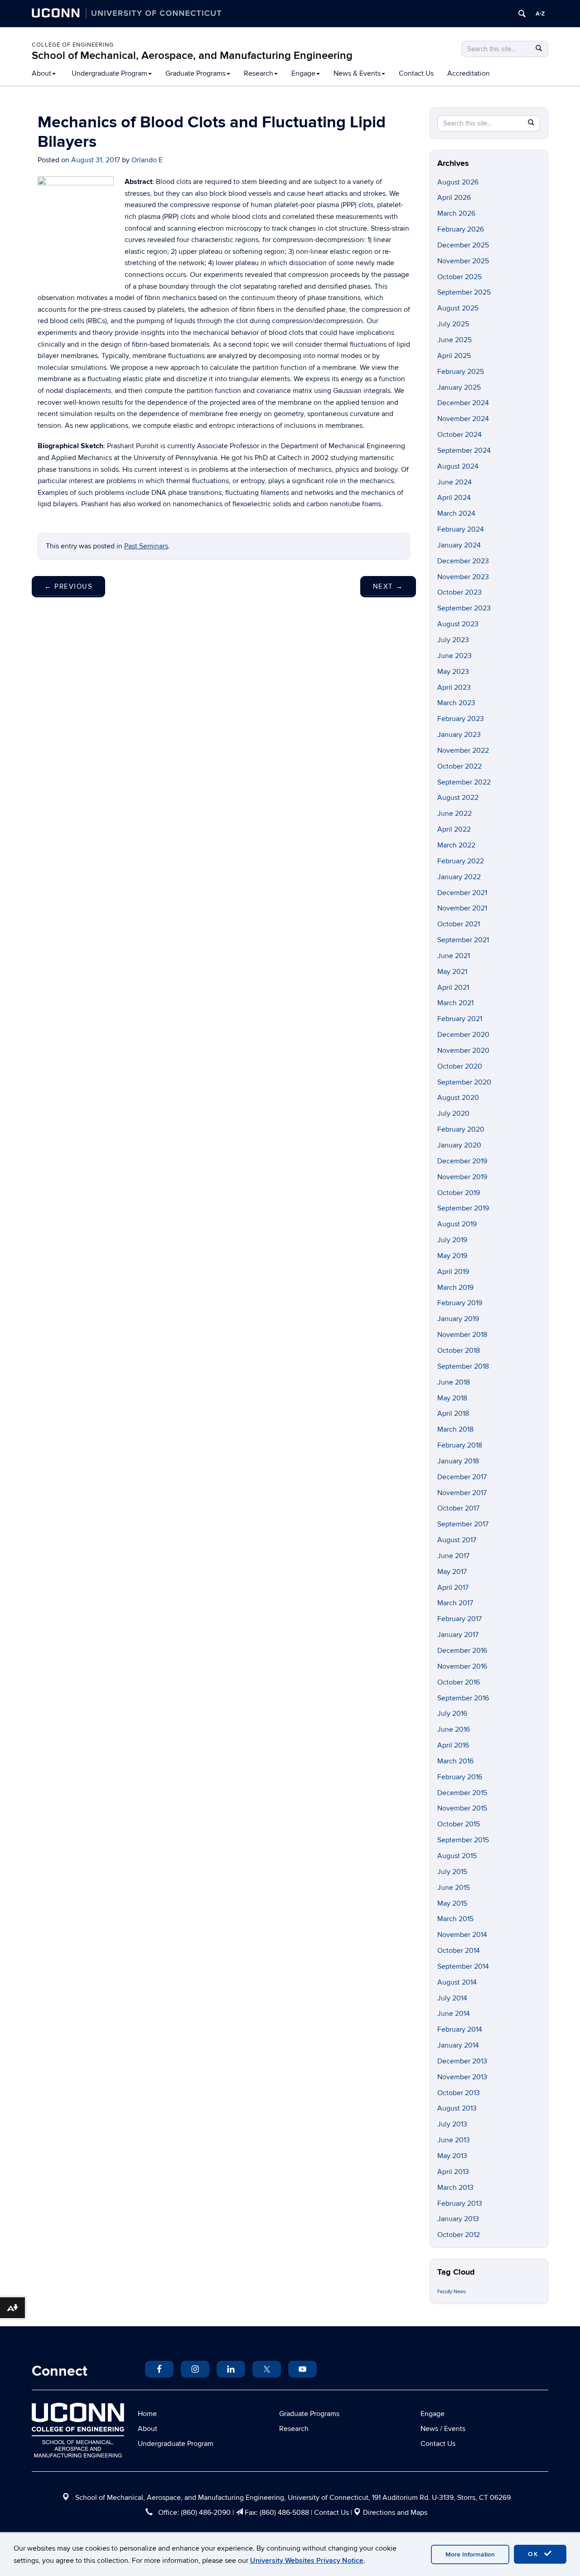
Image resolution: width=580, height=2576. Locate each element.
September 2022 (464, 782)
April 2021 (453, 988)
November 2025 (463, 261)
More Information (470, 2554)
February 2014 (460, 2029)
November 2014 (462, 1935)
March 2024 (456, 513)
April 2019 (453, 1272)
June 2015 (454, 1888)
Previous (68, 586)
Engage (303, 73)
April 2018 (453, 1414)
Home (147, 2414)
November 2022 (463, 751)
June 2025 (454, 340)
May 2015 (452, 1903)
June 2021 (454, 956)
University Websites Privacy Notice (307, 2561)
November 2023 (463, 577)
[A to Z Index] (540, 14)
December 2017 (462, 1477)
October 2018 (459, 1351)
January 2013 (458, 2219)
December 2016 (462, 1651)
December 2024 (463, 403)
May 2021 (452, 972)
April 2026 (454, 198)
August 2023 (458, 624)
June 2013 (454, 2140)
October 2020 (460, 1066)
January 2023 (459, 735)
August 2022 (458, 798)
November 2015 (462, 1808)
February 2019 (460, 1303)
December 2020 (463, 1035)
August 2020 (458, 1098)
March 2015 (455, 1919)
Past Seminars (146, 546)
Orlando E (147, 160)
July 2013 (452, 2124)
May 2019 (452, 1256)
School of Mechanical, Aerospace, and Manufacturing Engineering (192, 56)
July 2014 (452, 1998)
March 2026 (456, 213)
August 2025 (458, 308)
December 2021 (462, 893)
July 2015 (452, 1872)
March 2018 (455, 1429)
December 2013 (462, 2061)
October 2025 (459, 277)
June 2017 (453, 1556)
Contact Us (416, 73)
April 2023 (454, 688)
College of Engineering (73, 45)
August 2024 (458, 466)
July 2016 (452, 1714)
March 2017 (455, 1603)
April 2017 (453, 1588)
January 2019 (458, 1319)
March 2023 (456, 703)
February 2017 (459, 1619)
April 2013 (453, 2172)
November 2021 (462, 908)
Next (388, 586)
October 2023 (459, 592)
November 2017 (462, 1493)
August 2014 (457, 1982)
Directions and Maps (395, 2513)
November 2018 (462, 1335)
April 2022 (454, 829)
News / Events (443, 2429)
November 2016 (462, 1666)
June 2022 (454, 813)
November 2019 (462, 1177)
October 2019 (459, 1193)
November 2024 (463, 419)
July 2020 (453, 1114)
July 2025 (453, 324)
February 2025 (461, 372)
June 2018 (454, 1382)
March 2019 (455, 1288)
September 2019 (463, 1208)
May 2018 (452, 1398)
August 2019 (457, 1224)
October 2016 (459, 1682)
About (41, 73)
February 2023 (461, 719)
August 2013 (457, 2108)
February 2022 (461, 861)
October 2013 (459, 2093)
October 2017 (458, 1508)
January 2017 (458, 1635)
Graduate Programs (196, 73)
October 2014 (459, 1951)
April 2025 (454, 356)
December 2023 (463, 561)
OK (535, 2554)
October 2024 (459, 435)
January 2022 (459, 877)
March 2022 (456, 845)
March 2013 (455, 2188)
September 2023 (464, 608)
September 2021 (463, 940)
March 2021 (455, 1003)
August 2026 (458, 182)
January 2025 (459, 387)
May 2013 (452, 2156)
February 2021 (460, 1019)
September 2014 (463, 1966)
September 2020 (464, 1082)
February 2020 (461, 1129)
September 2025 (464, 292)
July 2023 (453, 640)
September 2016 (463, 1698)
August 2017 (457, 1540)
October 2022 (459, 766)
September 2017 (463, 1524)
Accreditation (469, 73)
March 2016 (455, 1761)
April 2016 (453, 1745)
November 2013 (462, 2077)
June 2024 (454, 482)
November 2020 (463, 1051)
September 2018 (463, 1366)
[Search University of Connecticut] (522, 14)
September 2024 (464, 450)
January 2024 (459, 545)
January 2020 (459, 1145)
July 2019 (452, 1240)
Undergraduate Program (109, 73)
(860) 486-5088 (284, 2513)
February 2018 (460, 1445)
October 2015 (459, 1824)
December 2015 (462, 1793)
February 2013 (460, 2203)
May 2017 (452, 1572)
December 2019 (462, 1161)
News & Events (357, 73)
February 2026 (461, 229)
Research (259, 73)
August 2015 (457, 1856)
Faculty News (452, 2292)
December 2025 (463, 245)
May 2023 (453, 672)
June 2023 (454, 656)
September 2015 (463, 1840)
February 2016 (460, 1777)
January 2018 (458, 1461)
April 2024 (454, 498)
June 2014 (454, 2014)
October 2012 (459, 2235)
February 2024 (461, 529)
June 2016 (454, 1729)
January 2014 (458, 2045)
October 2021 (459, 924)
